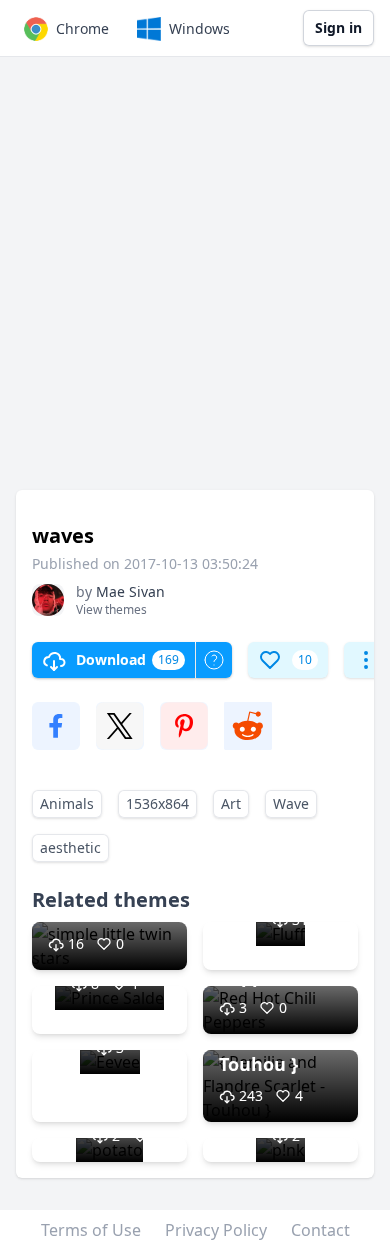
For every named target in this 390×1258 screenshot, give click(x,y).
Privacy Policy (216, 1230)
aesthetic (70, 847)
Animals (67, 803)
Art (231, 803)
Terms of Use (91, 1230)
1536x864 (157, 803)
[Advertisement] (195, 283)
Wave (291, 803)
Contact (320, 1230)
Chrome (82, 28)
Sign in (338, 27)
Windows (199, 28)
